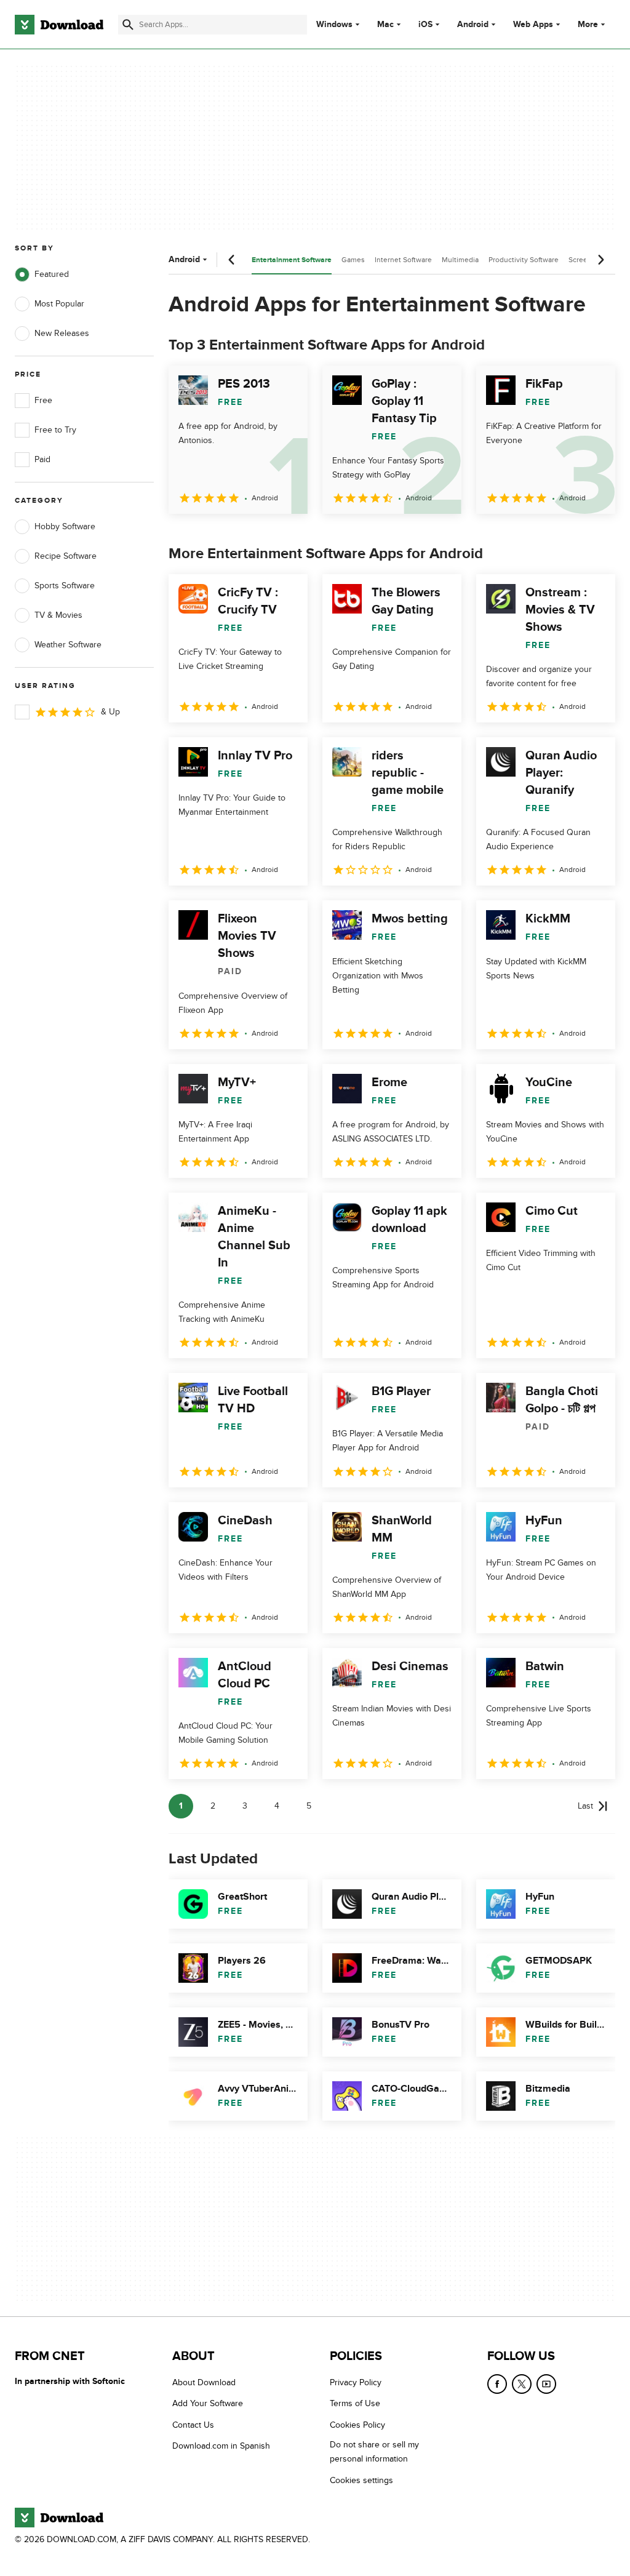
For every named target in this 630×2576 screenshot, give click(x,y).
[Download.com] (59, 25)
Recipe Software (66, 556)
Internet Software (403, 260)
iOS (425, 25)
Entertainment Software (292, 260)
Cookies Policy (357, 2424)
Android (473, 25)
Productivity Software (524, 260)
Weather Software (68, 645)
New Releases (62, 333)
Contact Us (193, 2424)
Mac (385, 25)
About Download (204, 2382)
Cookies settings (361, 2480)
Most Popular (59, 304)
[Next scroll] (600, 260)
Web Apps (533, 25)
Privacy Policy (356, 2382)
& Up (110, 712)
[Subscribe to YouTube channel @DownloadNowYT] (546, 2384)
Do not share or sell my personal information (374, 2452)
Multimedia (460, 260)
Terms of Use (355, 2403)
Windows (334, 25)
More (588, 24)
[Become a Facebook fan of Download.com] (497, 2384)
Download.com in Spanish (221, 2446)
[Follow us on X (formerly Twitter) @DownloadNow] (522, 2384)
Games (353, 260)
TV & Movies (58, 615)
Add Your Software (208, 2403)
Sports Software (65, 586)
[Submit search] (128, 25)
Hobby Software (65, 526)
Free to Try (55, 430)
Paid (42, 459)
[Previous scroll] (232, 260)
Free (43, 400)
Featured (52, 274)
